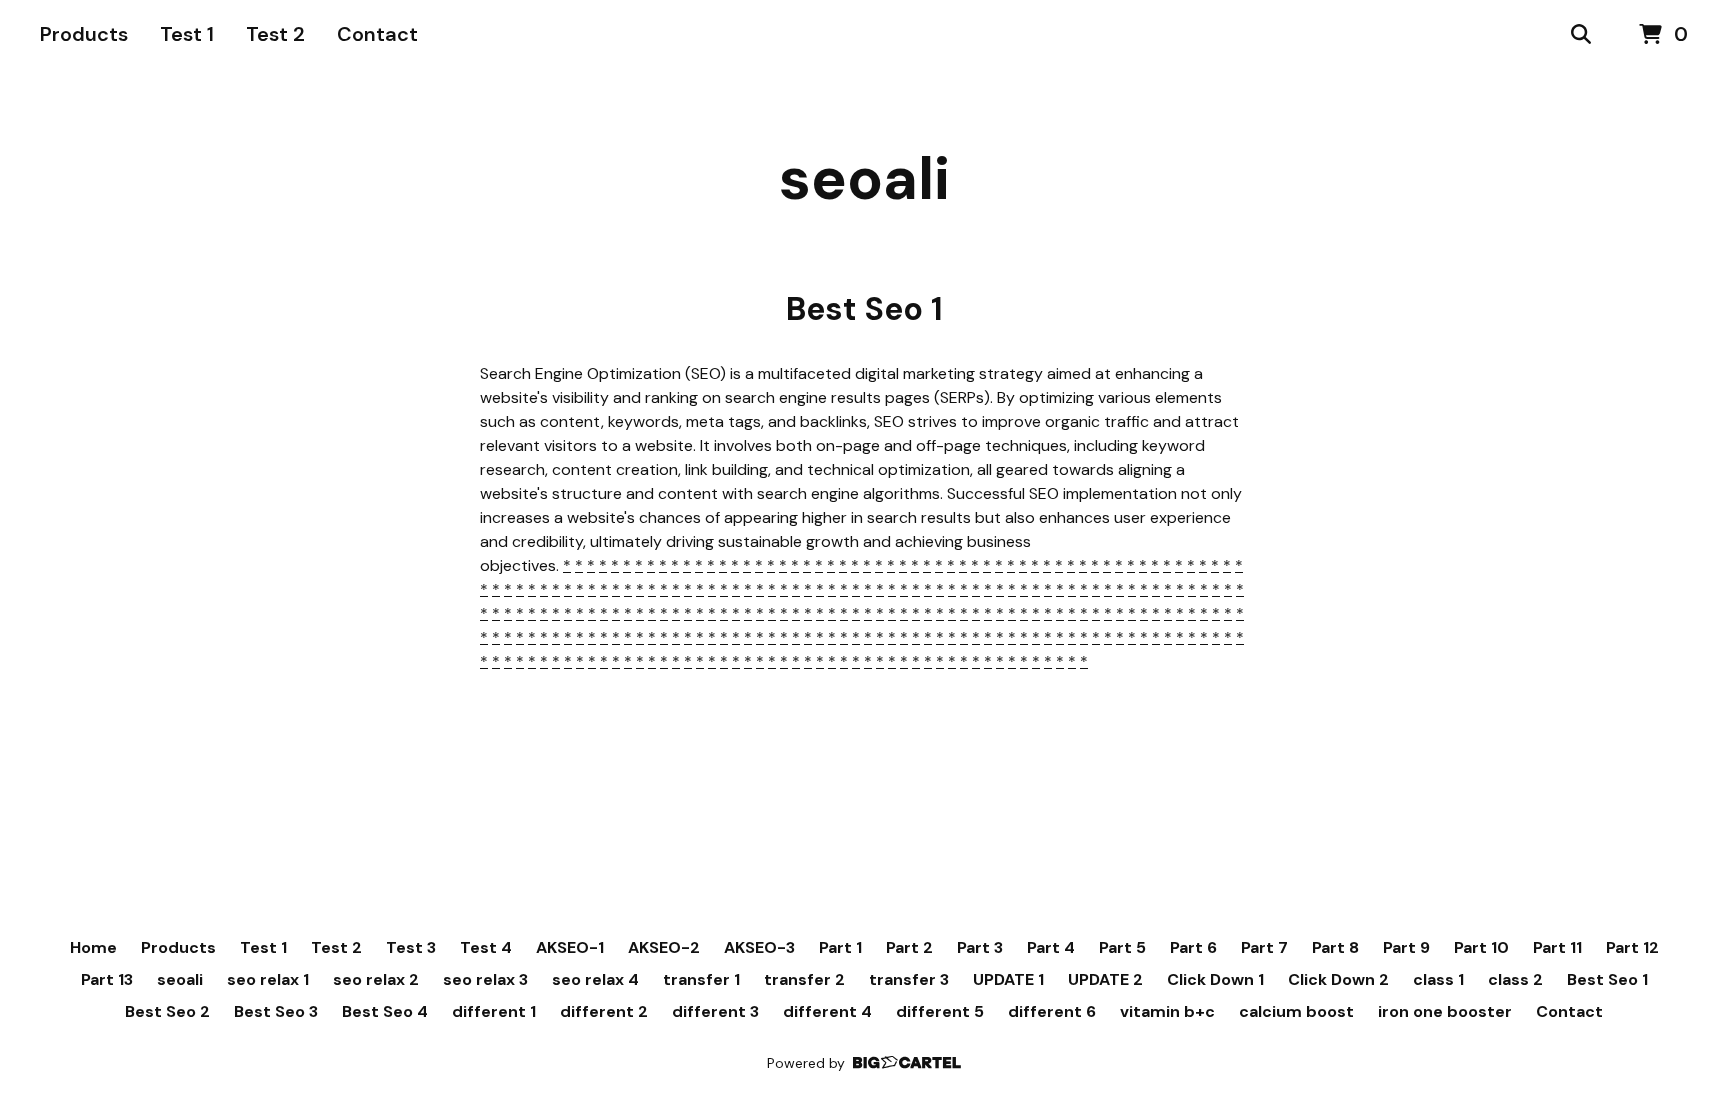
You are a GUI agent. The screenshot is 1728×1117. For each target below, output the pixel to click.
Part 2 (909, 947)
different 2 (604, 1011)
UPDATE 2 (1105, 979)
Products (84, 34)
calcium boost (1296, 1011)
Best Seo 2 (167, 1011)
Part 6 (1193, 947)
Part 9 (1406, 947)
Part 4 (1051, 947)
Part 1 (840, 947)
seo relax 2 (376, 979)
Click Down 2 (1338, 979)
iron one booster (1445, 1011)
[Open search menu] (1581, 35)
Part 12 (1632, 947)
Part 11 (1557, 947)
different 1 (494, 1011)
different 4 (827, 1011)
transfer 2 (804, 979)
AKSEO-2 (664, 947)
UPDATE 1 (1008, 979)
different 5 (940, 1011)
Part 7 (1264, 947)
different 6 (1052, 1011)
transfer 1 (701, 979)
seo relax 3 (485, 979)
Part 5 (1122, 947)
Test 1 (187, 34)
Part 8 (1335, 947)
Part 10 (1481, 947)
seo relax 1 (268, 979)
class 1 (1438, 979)
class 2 (1515, 979)
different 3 (715, 1011)
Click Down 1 (1215, 979)
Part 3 (980, 947)
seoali (864, 178)
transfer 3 (909, 979)
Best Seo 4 (385, 1011)
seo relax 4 (595, 979)
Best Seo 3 (276, 1011)
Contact (377, 34)
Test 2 (275, 34)
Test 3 (411, 947)
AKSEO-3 (759, 947)
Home (93, 947)
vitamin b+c (1167, 1011)
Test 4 (486, 947)
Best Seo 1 (1607, 979)
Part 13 (107, 979)
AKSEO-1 (570, 947)
